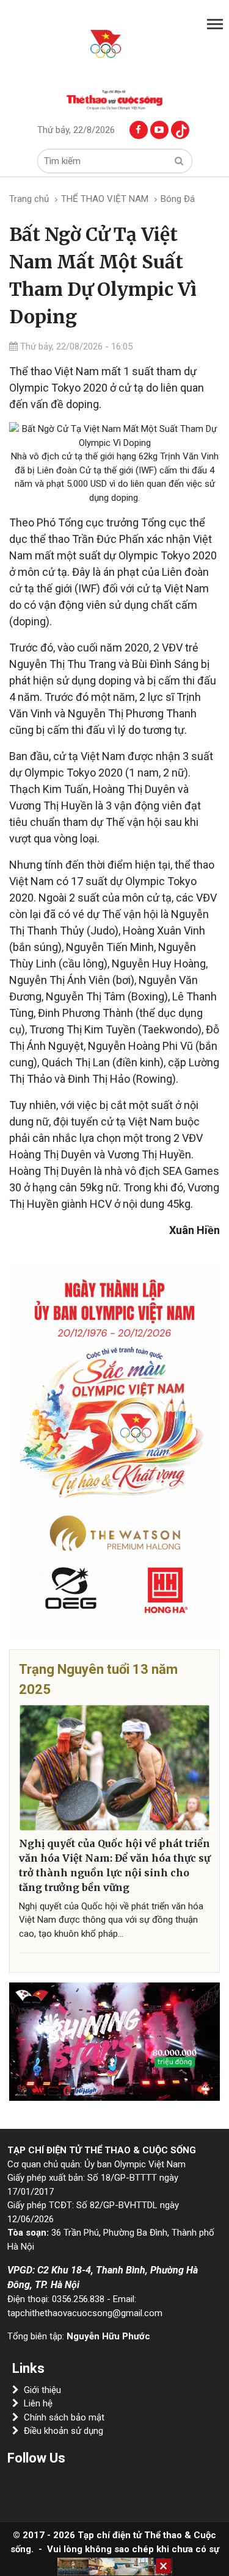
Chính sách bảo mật (64, 2417)
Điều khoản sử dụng (64, 2431)
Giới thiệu (42, 2390)
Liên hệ (38, 2403)
